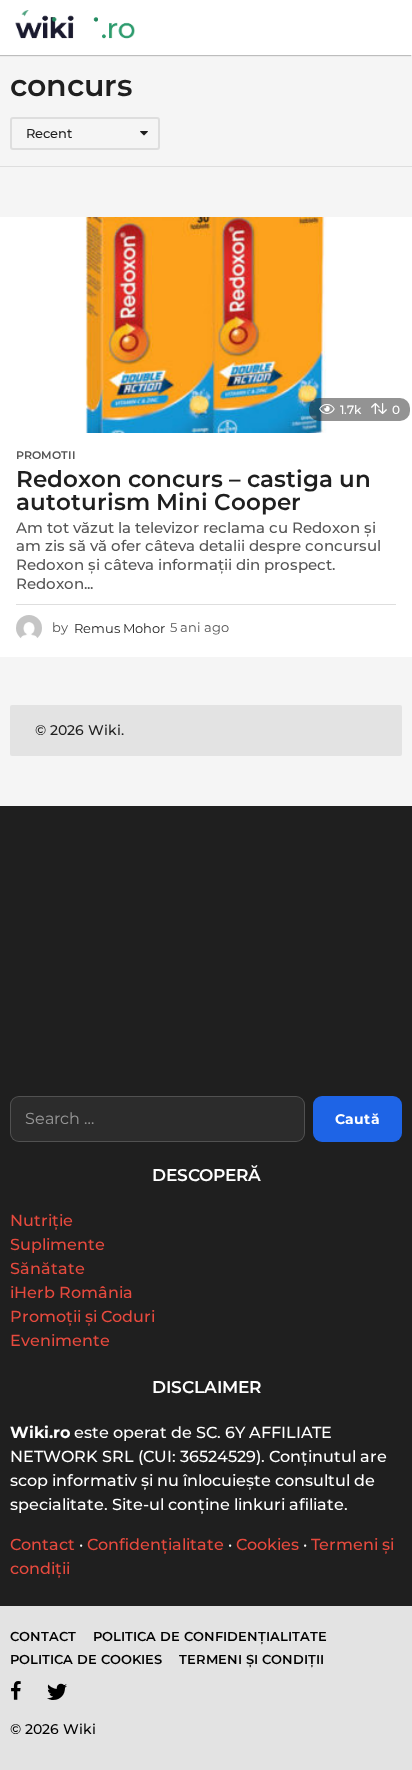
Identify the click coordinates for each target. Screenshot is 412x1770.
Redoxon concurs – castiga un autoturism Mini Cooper (193, 490)
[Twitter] (57, 1691)
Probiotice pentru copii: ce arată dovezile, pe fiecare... (108, 1037)
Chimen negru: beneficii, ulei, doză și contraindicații (308, 1037)
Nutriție (41, 1220)
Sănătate (47, 1268)
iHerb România (71, 1292)
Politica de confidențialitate (210, 1636)
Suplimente (57, 1244)
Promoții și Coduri (82, 1316)
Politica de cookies (86, 1659)
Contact (42, 1544)
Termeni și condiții (251, 1659)
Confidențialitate (155, 1544)
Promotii (46, 455)
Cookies (267, 1544)
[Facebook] (16, 1691)
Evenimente (60, 1340)
